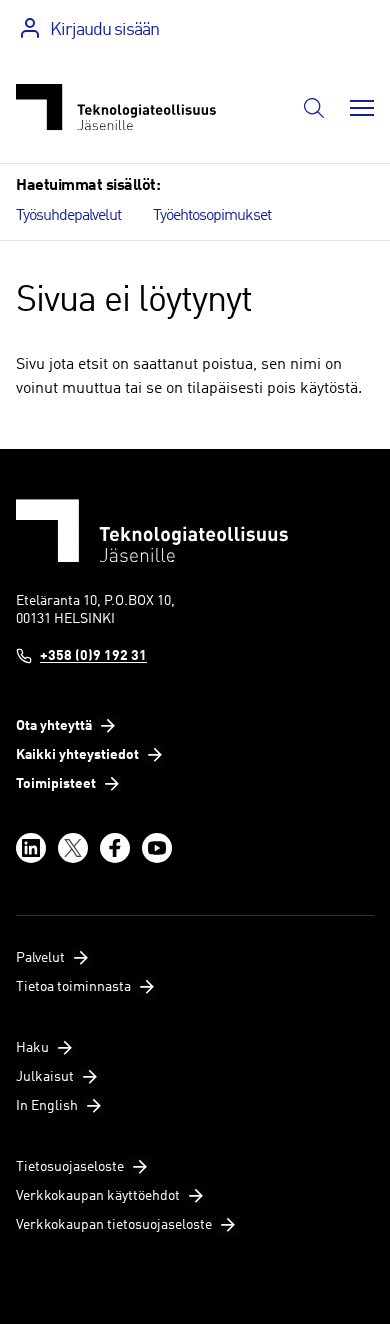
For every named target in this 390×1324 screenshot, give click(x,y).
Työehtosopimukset (212, 216)
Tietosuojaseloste (70, 1167)
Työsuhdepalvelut (68, 216)
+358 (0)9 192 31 (93, 656)
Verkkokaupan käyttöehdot (98, 1196)
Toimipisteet (56, 784)
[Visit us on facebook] (115, 848)
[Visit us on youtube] (157, 848)
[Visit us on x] (73, 848)
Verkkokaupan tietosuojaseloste (114, 1225)
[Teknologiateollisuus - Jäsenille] (116, 107)
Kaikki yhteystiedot (77, 755)
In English (47, 1106)
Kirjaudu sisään (104, 30)
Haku (32, 1048)
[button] (314, 108)
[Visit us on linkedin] (31, 848)
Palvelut (40, 958)
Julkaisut (45, 1077)
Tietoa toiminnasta (73, 987)
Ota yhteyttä (54, 726)
